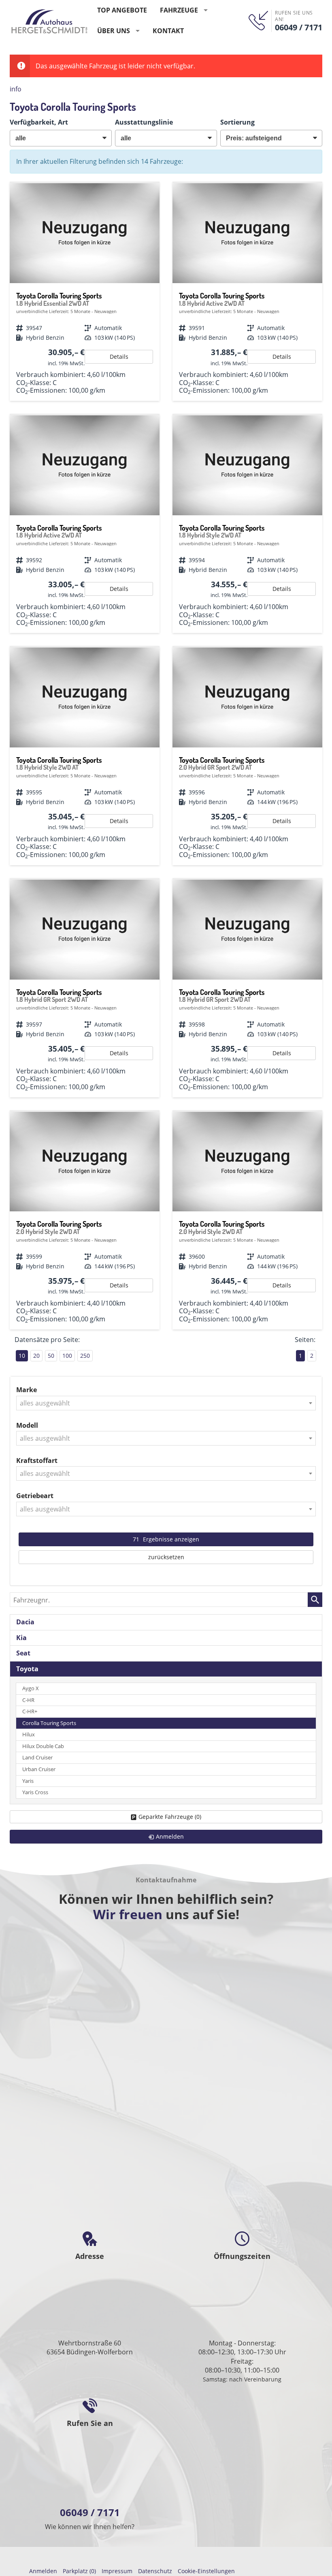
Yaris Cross (35, 1792)
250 (85, 1356)
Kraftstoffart (37, 1461)
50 (51, 1356)
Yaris (28, 1781)
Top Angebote (122, 10)
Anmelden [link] (170, 1836)
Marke (27, 1390)
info (16, 89)
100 (67, 1356)
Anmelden (43, 2571)
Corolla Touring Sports (49, 1723)
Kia (21, 1638)
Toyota (27, 1669)
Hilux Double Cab (43, 1746)
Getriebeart (35, 1496)
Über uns (114, 31)
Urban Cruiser (39, 1769)
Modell (27, 1425)
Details (119, 357)
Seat (23, 1653)
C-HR (28, 1700)
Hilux (29, 1735)
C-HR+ (30, 1711)
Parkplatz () (79, 2571)
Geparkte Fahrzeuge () (170, 1817)
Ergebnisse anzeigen (166, 1539)
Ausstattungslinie (144, 122)
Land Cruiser (37, 1758)
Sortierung (237, 122)
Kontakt (168, 31)
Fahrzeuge (179, 10)
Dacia (25, 1622)
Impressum (117, 2571)
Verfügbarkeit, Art (39, 122)
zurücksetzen (166, 1557)
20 (36, 1356)
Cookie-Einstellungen (206, 2571)
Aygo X (31, 1688)
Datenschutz (155, 2571)
